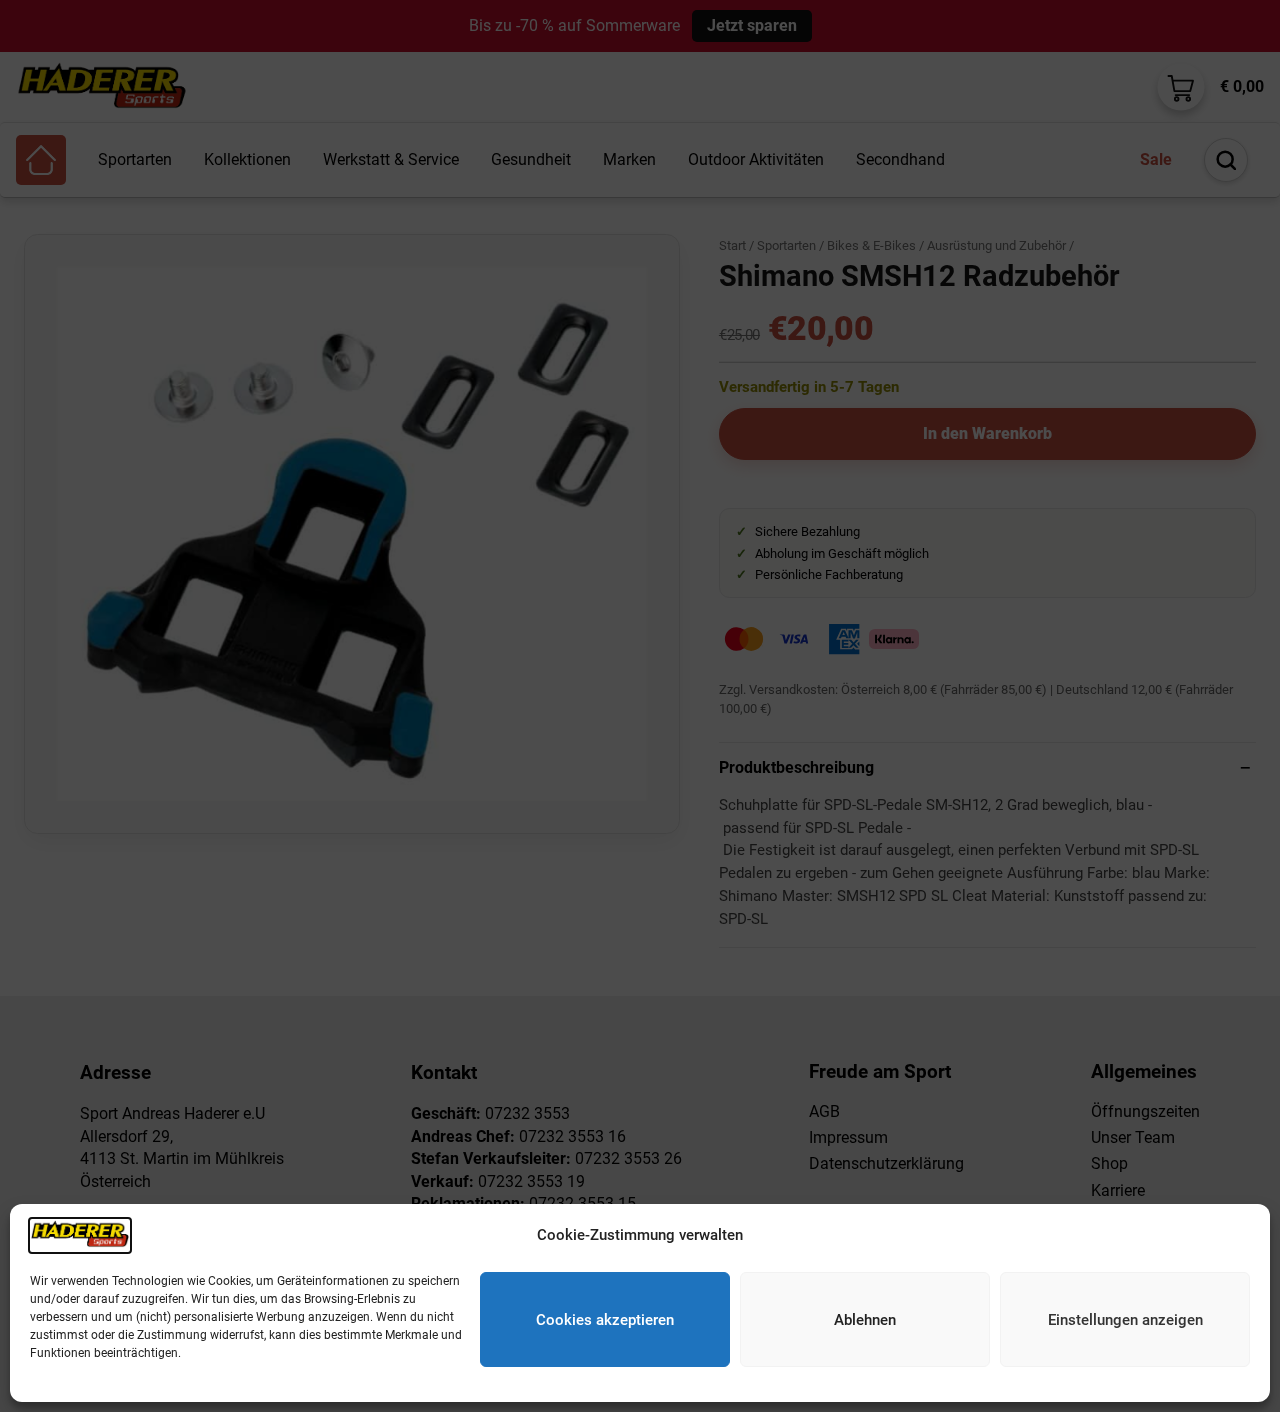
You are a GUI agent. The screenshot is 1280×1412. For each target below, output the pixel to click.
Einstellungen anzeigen (1125, 1320)
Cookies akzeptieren (605, 1320)
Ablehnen (865, 1320)
